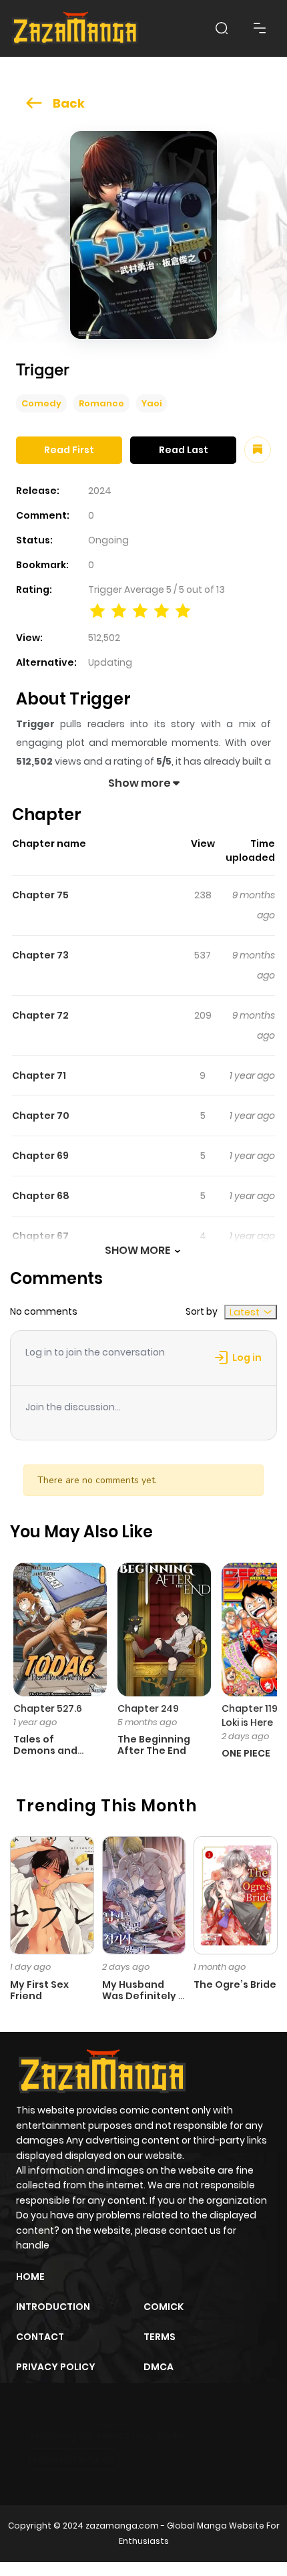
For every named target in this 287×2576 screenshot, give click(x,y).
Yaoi (152, 403)
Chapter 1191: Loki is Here (252, 1715)
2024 (100, 491)
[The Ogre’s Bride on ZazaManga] (236, 1894)
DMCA (159, 2367)
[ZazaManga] (75, 28)
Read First (69, 450)
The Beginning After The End (154, 1745)
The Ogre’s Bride (235, 1984)
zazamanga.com (122, 2526)
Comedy (41, 403)
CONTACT (40, 2337)
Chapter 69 (40, 1156)
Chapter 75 (40, 895)
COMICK (164, 2307)
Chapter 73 (40, 955)
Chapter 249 (148, 1708)
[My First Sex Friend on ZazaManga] (52, 1894)
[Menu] (260, 28)
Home (30, 2277)
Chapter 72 (40, 1015)
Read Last (184, 450)
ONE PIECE (246, 1753)
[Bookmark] (258, 450)
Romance (101, 403)
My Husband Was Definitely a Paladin (143, 1996)
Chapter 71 (39, 1075)
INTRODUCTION (53, 2307)
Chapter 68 (41, 1196)
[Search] (222, 28)
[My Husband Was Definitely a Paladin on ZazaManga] (144, 1894)
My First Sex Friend (39, 1990)
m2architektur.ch (74, 2459)
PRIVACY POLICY (56, 2367)
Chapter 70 (41, 1116)
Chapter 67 (40, 1236)
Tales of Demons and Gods (45, 1751)
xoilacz (113, 2436)
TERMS (160, 2337)
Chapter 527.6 (48, 1708)
